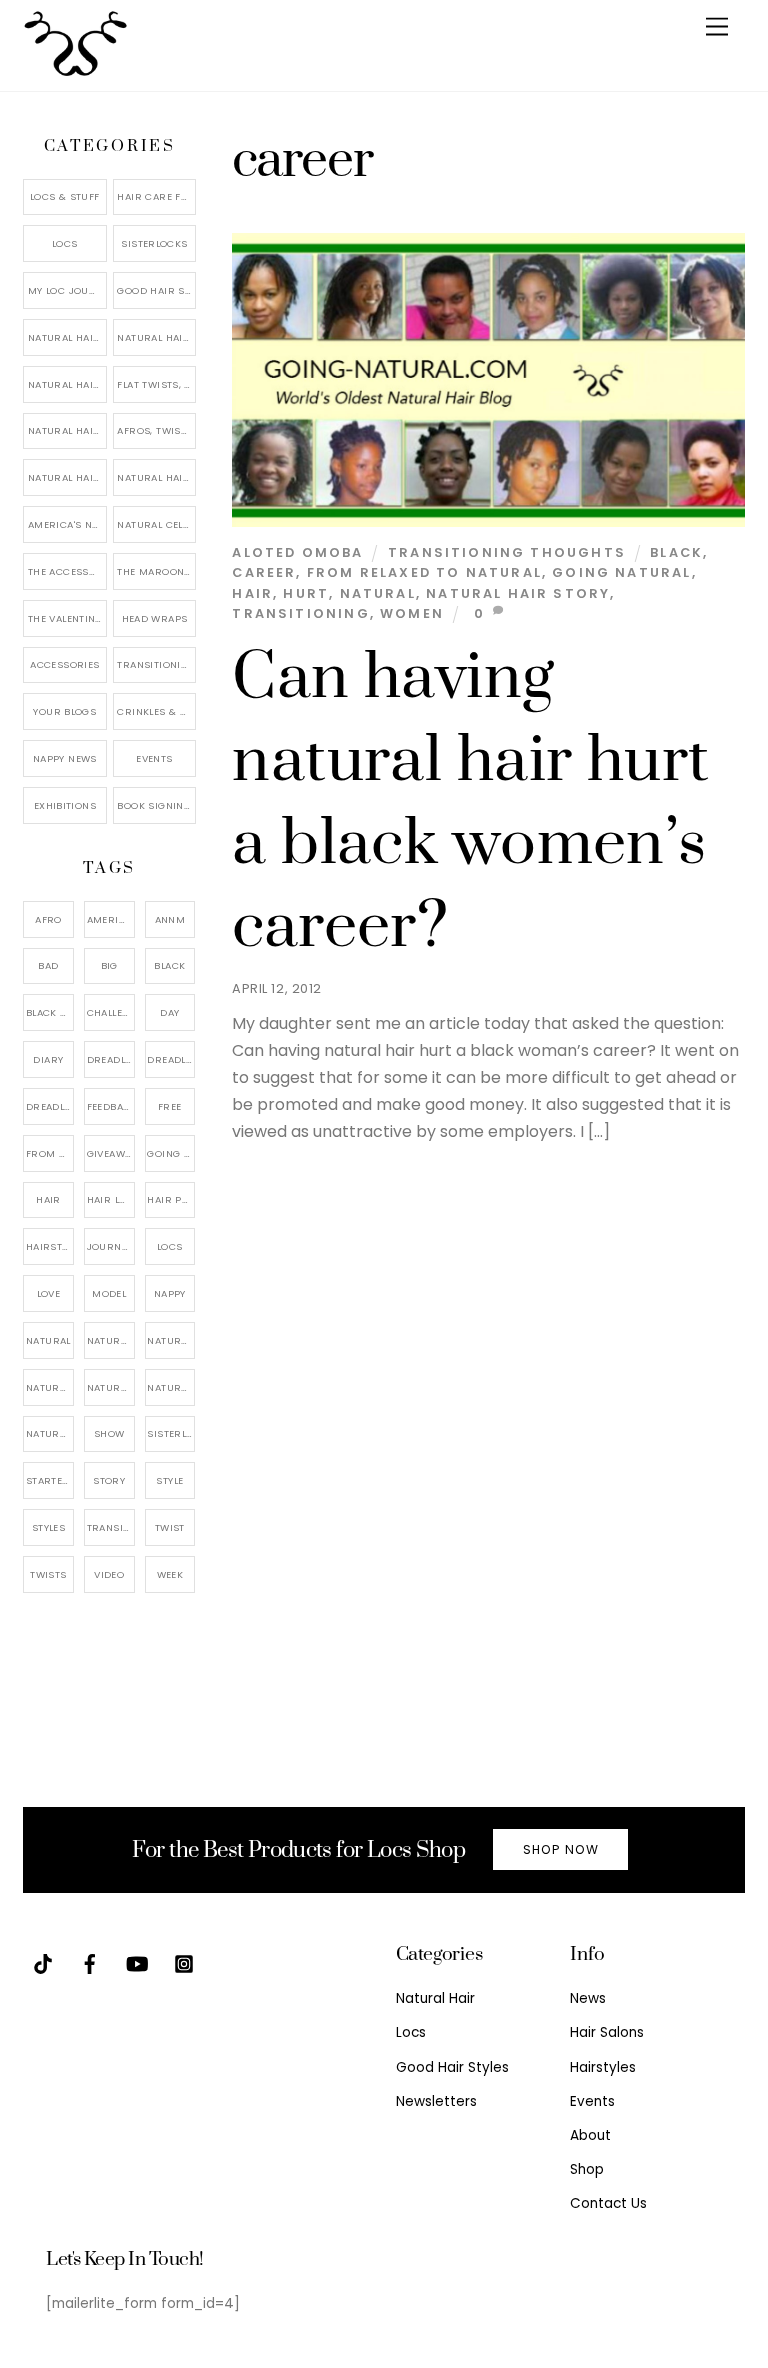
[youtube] (137, 1962)
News (588, 1998)
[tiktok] (43, 1962)
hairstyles (50, 1246)
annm (170, 919)
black (676, 552)
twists (48, 1574)
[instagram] (184, 1962)
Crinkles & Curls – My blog (156, 711)
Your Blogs (64, 711)
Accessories (64, 664)
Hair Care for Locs (156, 196)
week (170, 1574)
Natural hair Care (171, 1340)
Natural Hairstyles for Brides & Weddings (156, 477)
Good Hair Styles (156, 290)
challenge (111, 1012)
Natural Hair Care (156, 337)
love (49, 1293)
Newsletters (436, 2101)
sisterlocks (171, 1433)
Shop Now (561, 1849)
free (170, 1106)
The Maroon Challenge (156, 571)
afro (48, 919)
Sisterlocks (154, 243)
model (109, 1293)
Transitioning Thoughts (507, 552)
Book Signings (156, 805)
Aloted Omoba (297, 552)
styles (48, 1527)
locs (170, 1246)
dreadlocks (111, 1059)
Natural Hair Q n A (67, 384)
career (264, 572)
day (169, 1012)
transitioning (300, 613)
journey (110, 1246)
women (412, 613)
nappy (170, 1293)
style (169, 1480)
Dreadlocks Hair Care (171, 1059)
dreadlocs (50, 1106)
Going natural (621, 572)
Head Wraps (155, 618)
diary (48, 1059)
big (109, 965)
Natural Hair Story (518, 593)
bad (48, 965)
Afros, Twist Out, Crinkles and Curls (156, 430)
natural (378, 593)
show (109, 1433)
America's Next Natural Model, (111, 919)
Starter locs (50, 1480)
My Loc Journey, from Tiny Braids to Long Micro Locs (67, 290)
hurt (306, 593)
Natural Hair (111, 1340)
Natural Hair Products (50, 1387)
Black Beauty (50, 1012)
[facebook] (90, 1962)
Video (109, 1574)
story (109, 1480)
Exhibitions (65, 805)
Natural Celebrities (156, 524)
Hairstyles (603, 2067)
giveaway (111, 1153)
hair (252, 593)
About (590, 2135)
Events (154, 758)
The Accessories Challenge (67, 571)
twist (170, 1527)
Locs (65, 243)
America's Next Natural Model (67, 524)
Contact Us (608, 2203)
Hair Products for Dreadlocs (171, 1199)
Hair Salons (607, 2032)
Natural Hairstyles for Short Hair (67, 477)
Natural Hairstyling (50, 1433)
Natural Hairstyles (67, 337)
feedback (111, 1106)
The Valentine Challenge (67, 618)
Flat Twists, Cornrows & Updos (156, 384)
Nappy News (65, 758)
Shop (587, 2169)
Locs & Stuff (65, 196)
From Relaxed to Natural (424, 572)
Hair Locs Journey (111, 1199)
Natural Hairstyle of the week (67, 430)
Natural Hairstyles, (171, 1387)
